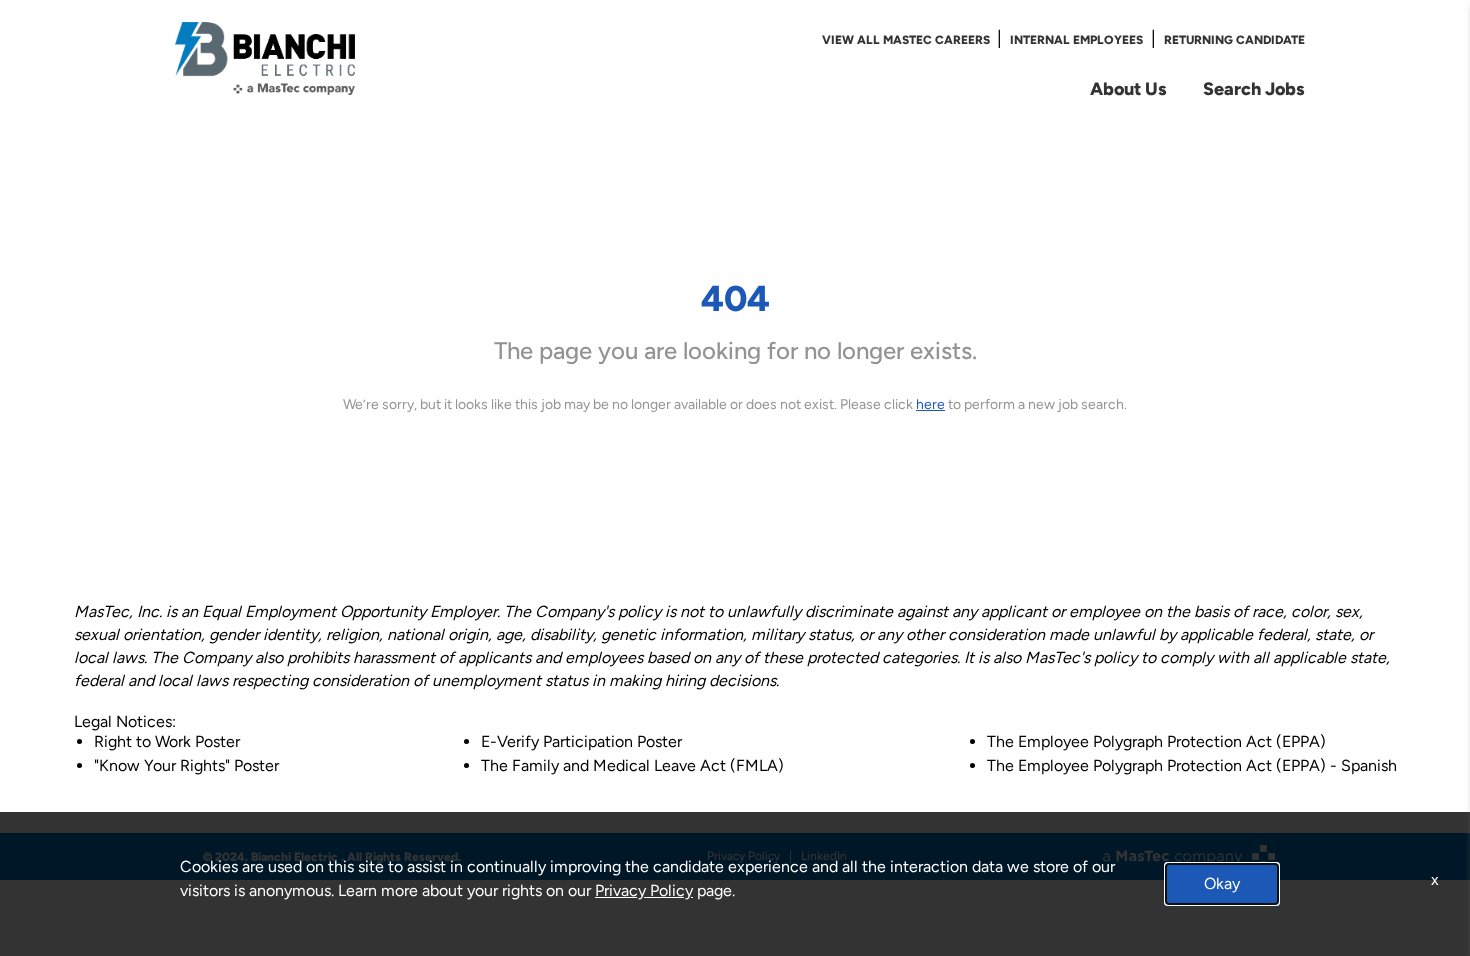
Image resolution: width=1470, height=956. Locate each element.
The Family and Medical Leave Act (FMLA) (632, 765)
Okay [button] (1222, 883)
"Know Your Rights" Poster (186, 765)
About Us (1128, 88)
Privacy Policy (644, 890)
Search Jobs (1254, 88)
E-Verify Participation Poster (581, 741)
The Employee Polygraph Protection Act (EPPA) (1156, 741)
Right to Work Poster (167, 741)
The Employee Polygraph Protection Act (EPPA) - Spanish (1192, 765)
